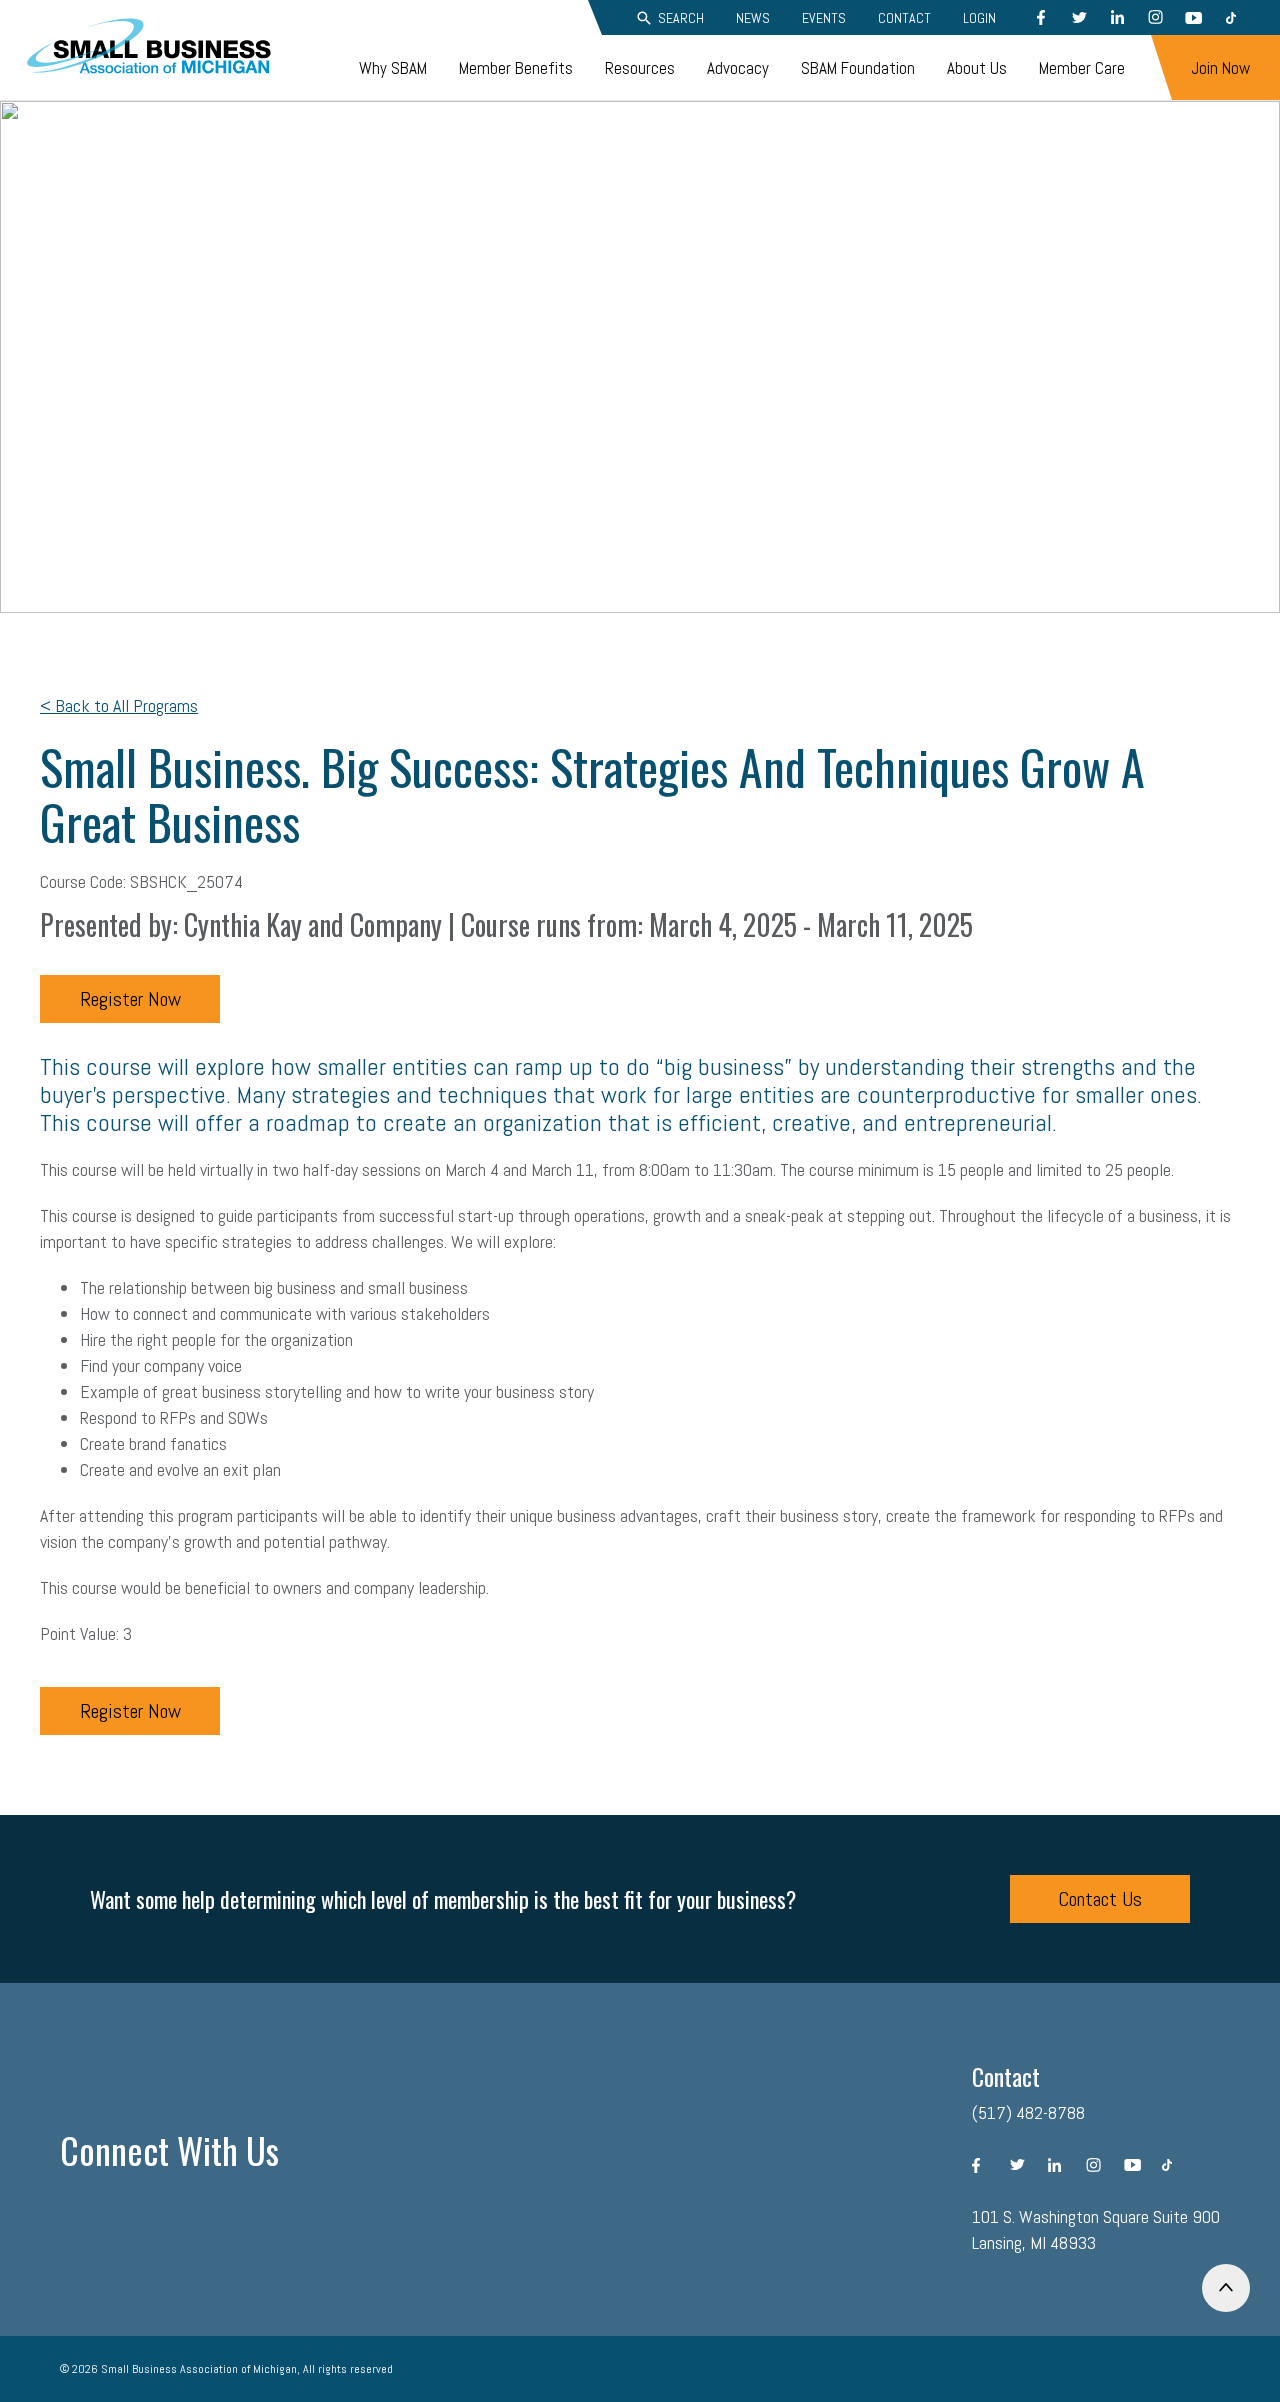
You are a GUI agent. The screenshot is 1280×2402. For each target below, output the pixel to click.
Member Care (1082, 68)
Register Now (130, 999)
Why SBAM (393, 68)
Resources (640, 68)
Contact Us (1100, 1899)
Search (681, 18)
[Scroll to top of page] (1226, 2288)
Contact (904, 18)
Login (979, 18)
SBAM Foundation (858, 68)
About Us (977, 68)
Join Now (1220, 68)
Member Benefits (516, 68)
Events (824, 18)
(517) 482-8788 (1028, 2112)
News (753, 18)
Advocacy (738, 68)
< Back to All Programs (119, 705)
